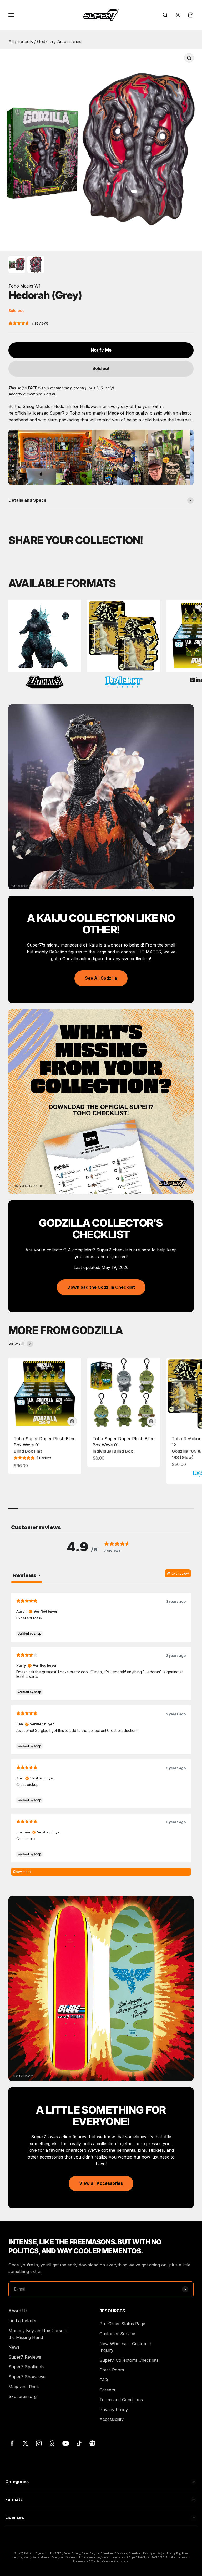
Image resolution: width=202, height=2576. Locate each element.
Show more (22, 1872)
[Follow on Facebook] (12, 2443)
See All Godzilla (101, 978)
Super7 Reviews (25, 2357)
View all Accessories (101, 2183)
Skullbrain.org (22, 2396)
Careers (107, 2390)
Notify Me (101, 350)
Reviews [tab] (27, 1575)
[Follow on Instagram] (39, 2443)
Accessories (69, 41)
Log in (50, 394)
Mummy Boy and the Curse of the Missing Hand (39, 2334)
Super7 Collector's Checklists (129, 2360)
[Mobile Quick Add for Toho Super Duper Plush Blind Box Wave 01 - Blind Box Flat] (72, 1421)
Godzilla (46, 41)
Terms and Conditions (121, 2400)
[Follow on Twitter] (25, 2443)
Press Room (112, 2370)
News (14, 2347)
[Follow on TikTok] (79, 2443)
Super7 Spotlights (26, 2367)
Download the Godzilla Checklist (101, 1287)
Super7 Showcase (27, 2377)
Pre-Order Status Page (122, 2324)
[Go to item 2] (36, 265)
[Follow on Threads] (52, 2443)
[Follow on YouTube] (66, 2443)
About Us (18, 2311)
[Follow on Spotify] (92, 2443)
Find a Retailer (23, 2321)
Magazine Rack (24, 2387)
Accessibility (112, 2419)
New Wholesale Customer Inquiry (125, 2347)
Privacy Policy (114, 2410)
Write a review (178, 1573)
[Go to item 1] (17, 265)
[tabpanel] (101, 1734)
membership (61, 388)
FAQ (104, 2380)
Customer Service (117, 2334)
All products (21, 41)
